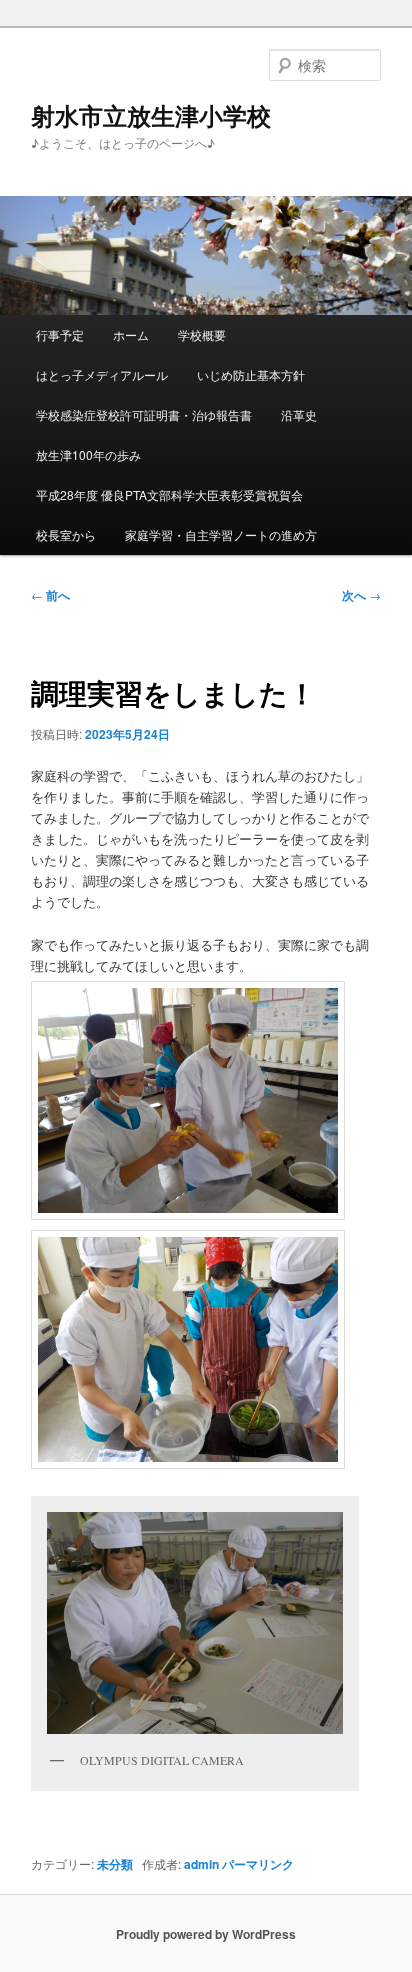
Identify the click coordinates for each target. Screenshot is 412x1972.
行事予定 (60, 334)
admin (201, 1864)
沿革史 (299, 414)
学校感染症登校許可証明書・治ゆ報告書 (144, 414)
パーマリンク (258, 1864)
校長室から (66, 534)
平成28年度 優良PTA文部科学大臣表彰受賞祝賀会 (169, 494)
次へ (361, 595)
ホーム (131, 334)
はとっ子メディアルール (102, 374)
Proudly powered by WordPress (206, 1934)
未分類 (115, 1864)
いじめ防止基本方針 (251, 374)
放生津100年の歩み (88, 454)
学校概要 (202, 334)
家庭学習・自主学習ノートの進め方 (221, 534)
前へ (50, 595)
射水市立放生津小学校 (151, 115)
